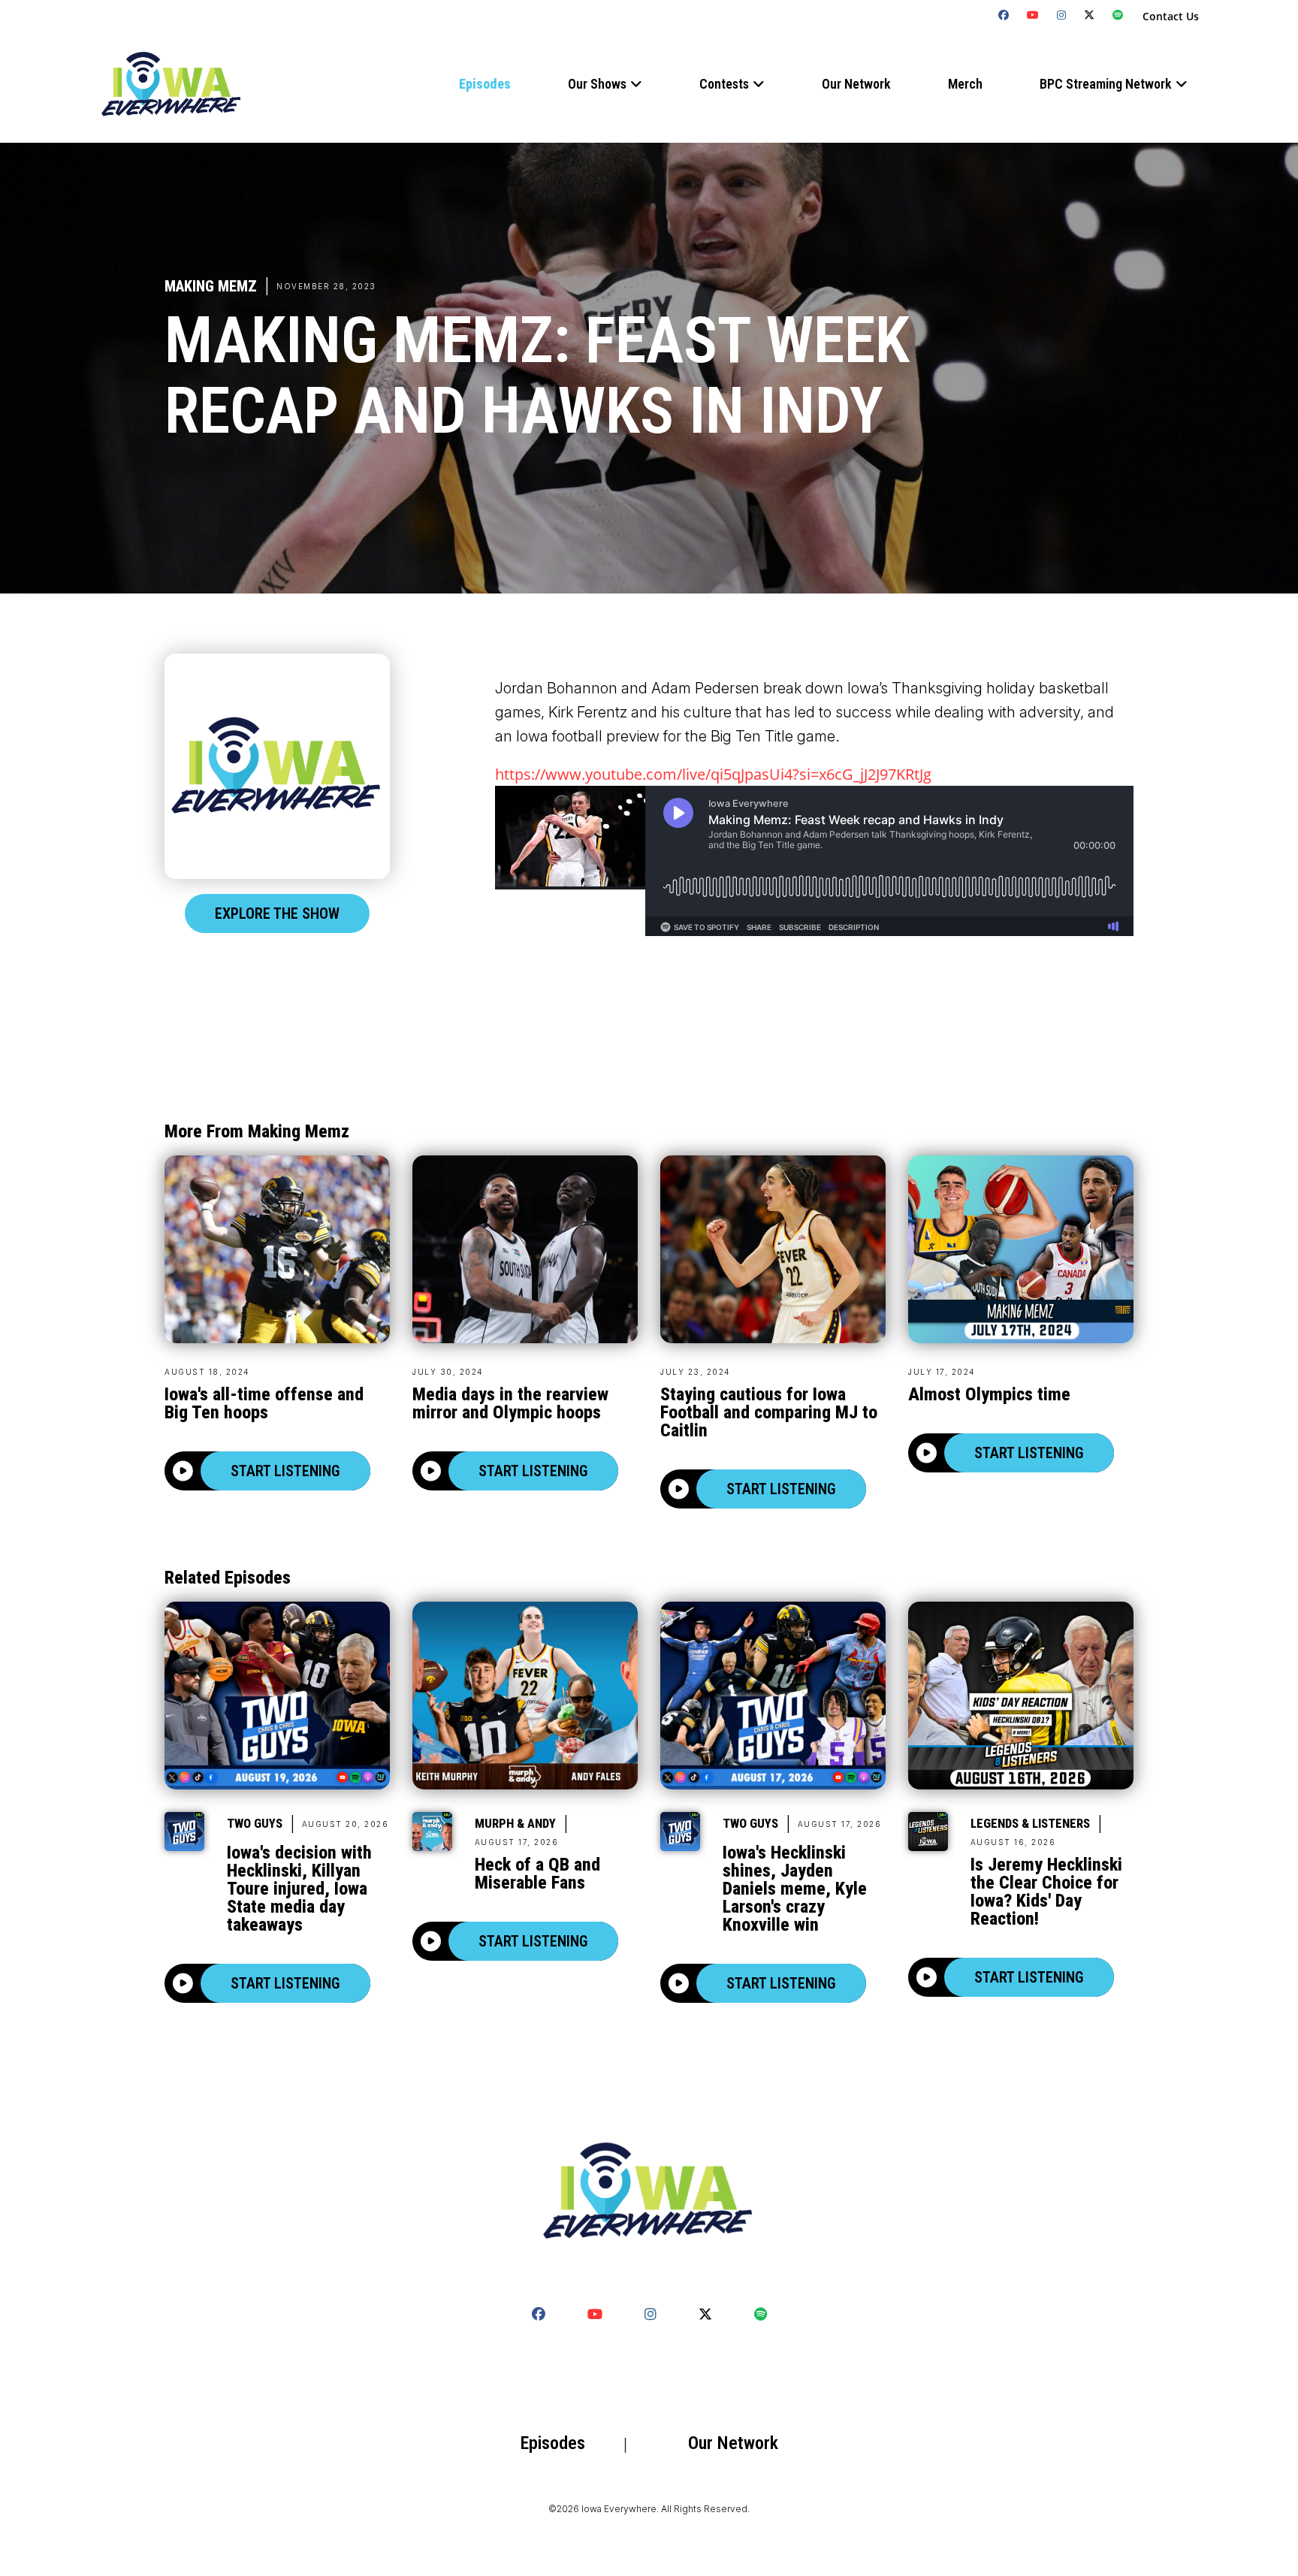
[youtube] (1033, 15)
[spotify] (1118, 15)
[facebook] (1004, 15)
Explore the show (277, 914)
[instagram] (1062, 15)
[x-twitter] (1090, 15)
